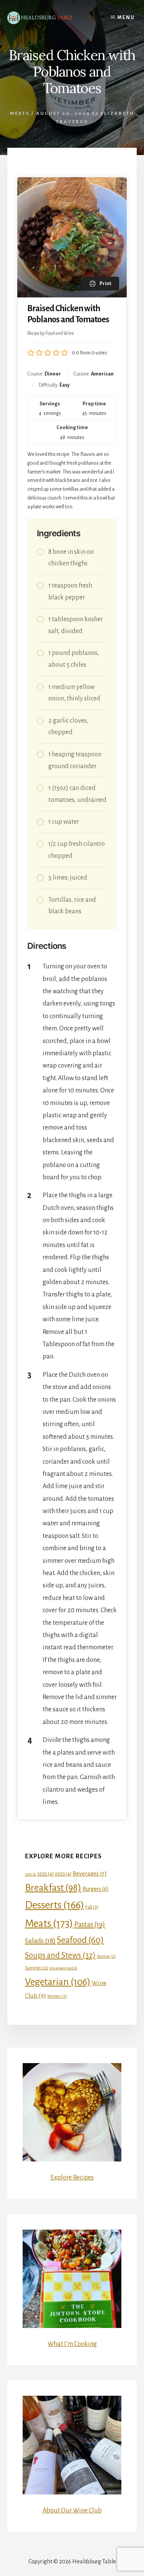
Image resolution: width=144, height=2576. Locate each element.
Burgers (96, 1889)
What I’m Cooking (72, 2344)
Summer (36, 1968)
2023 (63, 1874)
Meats (20, 113)
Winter (57, 1996)
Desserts (55, 1905)
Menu (126, 18)
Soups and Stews (60, 1955)
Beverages (90, 1874)
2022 (46, 1874)
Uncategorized (63, 1968)
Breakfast (53, 1888)
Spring (106, 1956)
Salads (40, 1941)
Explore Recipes (72, 2178)
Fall (92, 1907)
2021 (31, 1874)
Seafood (80, 1940)
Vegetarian (58, 1982)
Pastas (90, 1925)
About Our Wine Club (72, 2511)
